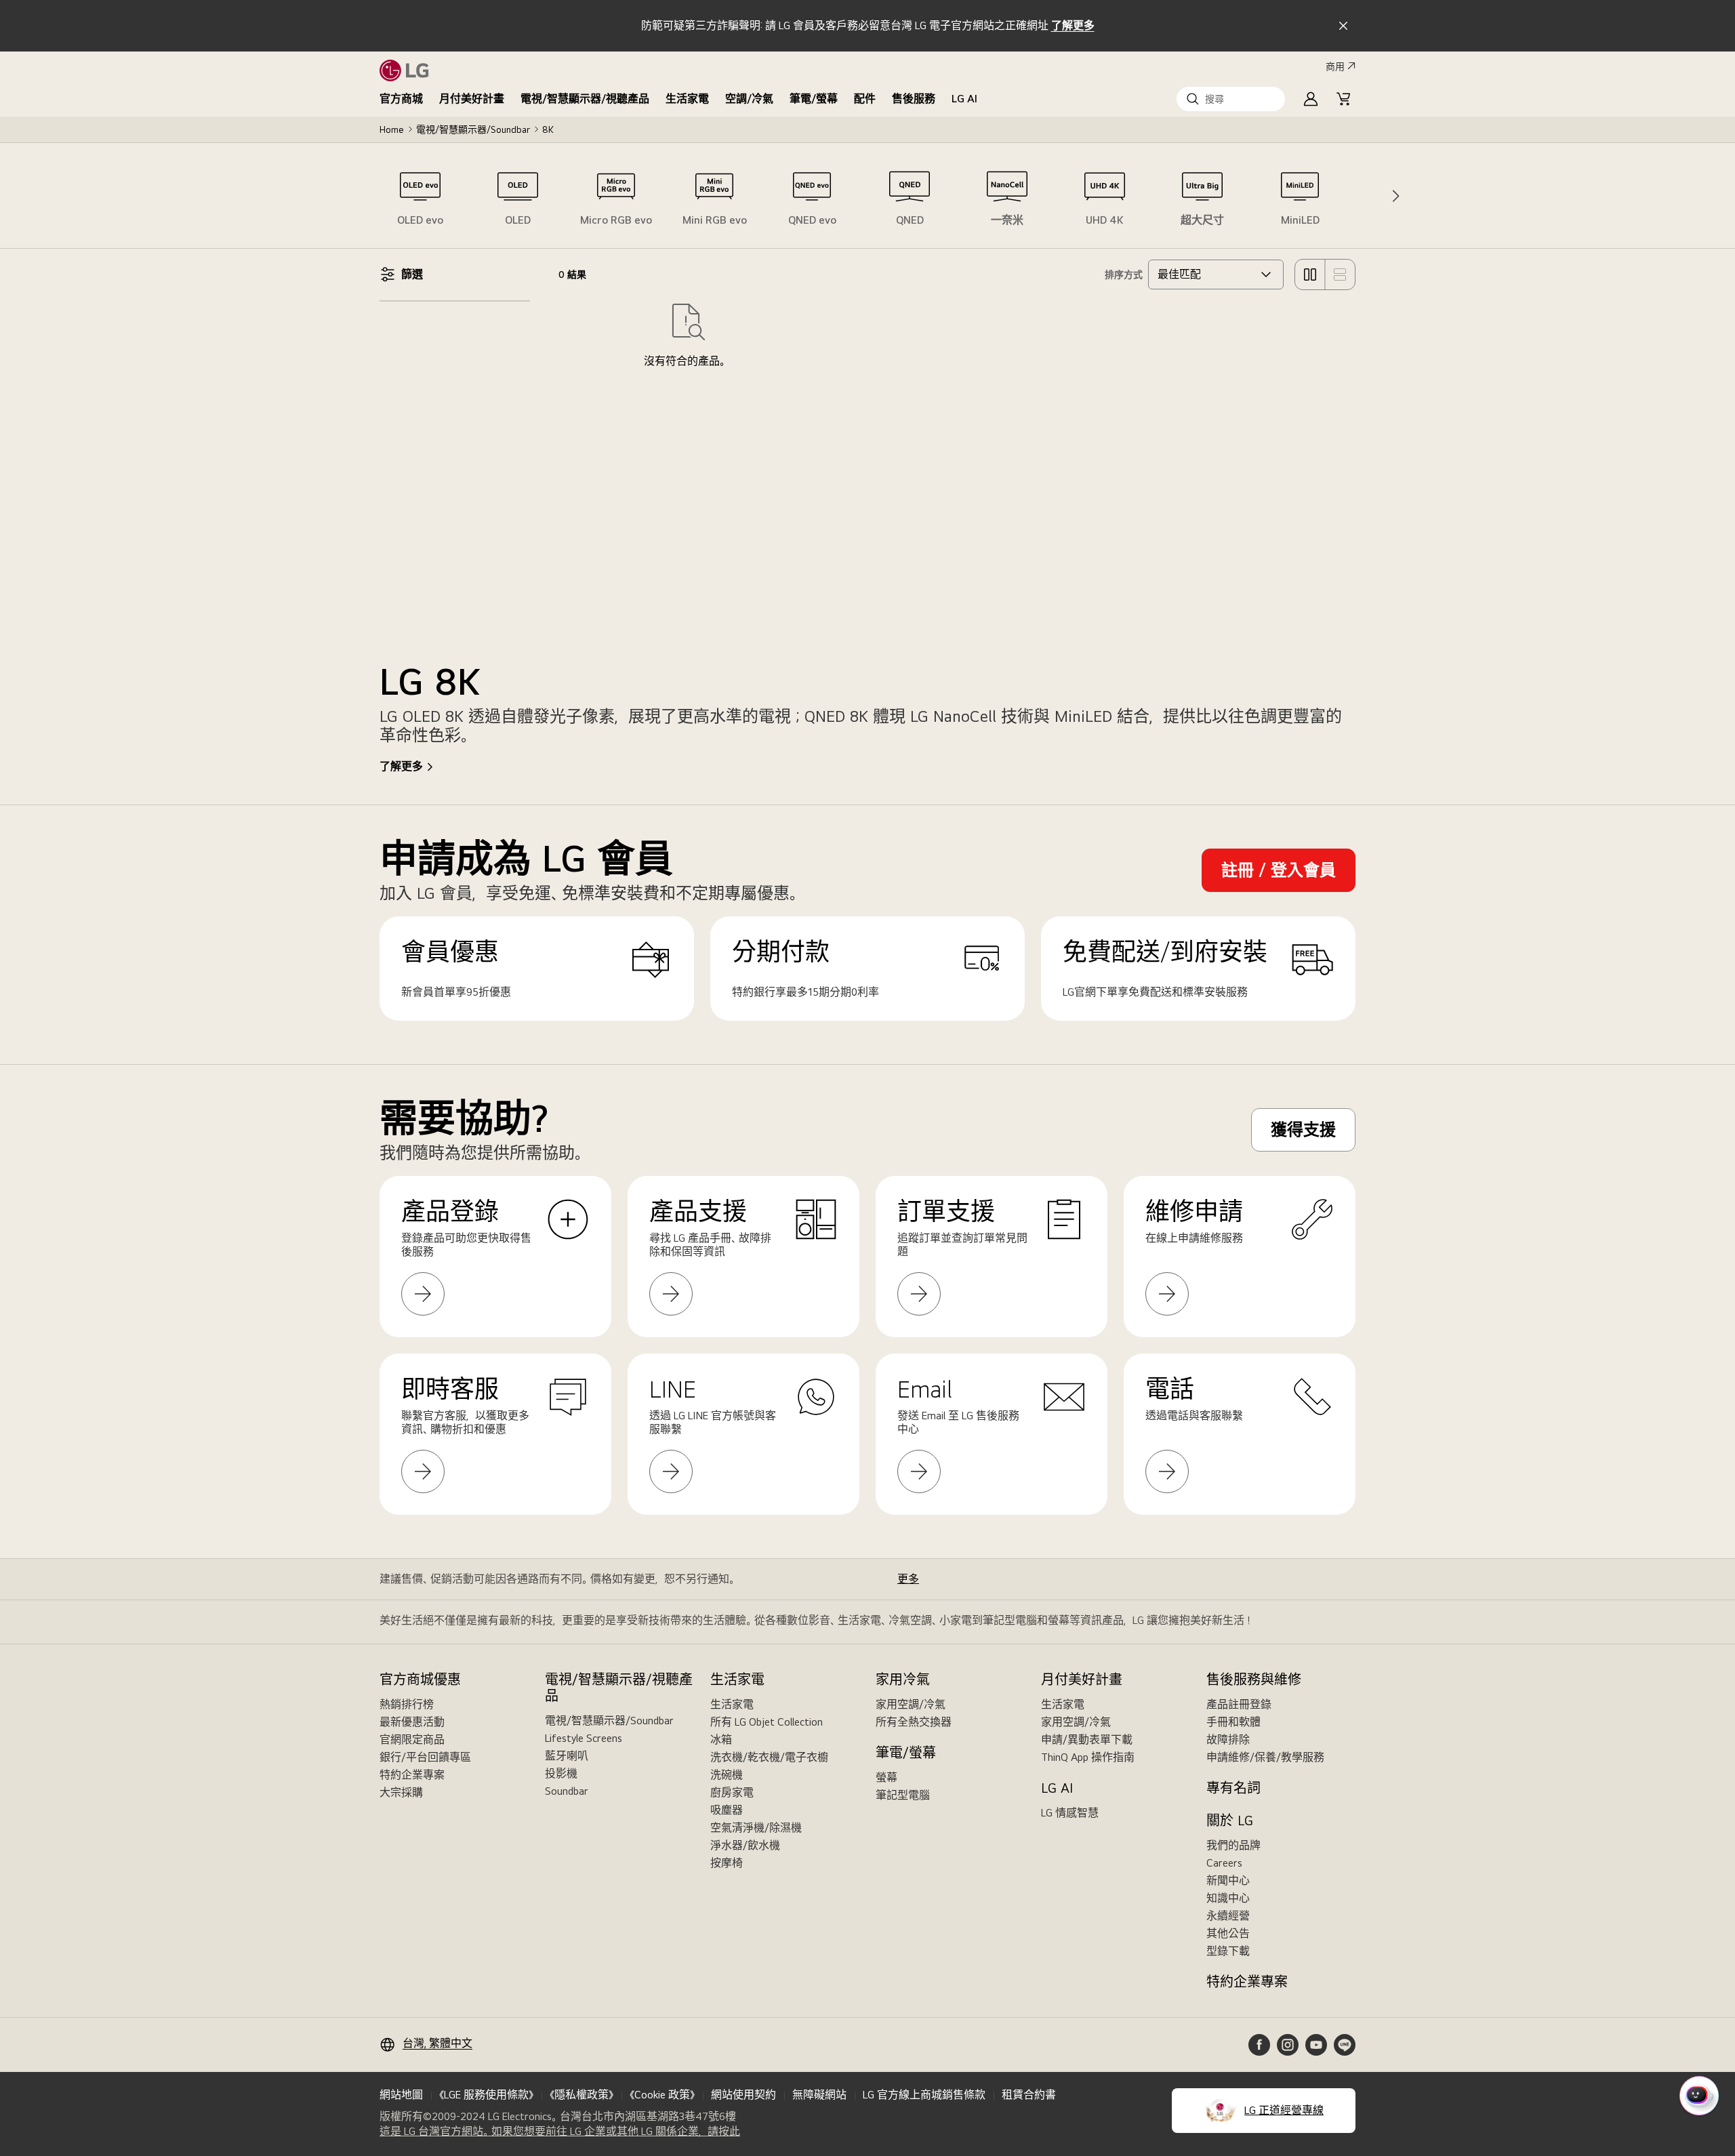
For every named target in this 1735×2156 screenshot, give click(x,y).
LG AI (964, 99)
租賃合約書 (1029, 2095)
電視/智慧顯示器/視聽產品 (585, 99)
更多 (908, 1579)
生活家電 (687, 99)
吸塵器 (727, 1810)
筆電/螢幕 (814, 99)
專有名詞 (1233, 1788)
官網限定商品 (412, 1740)
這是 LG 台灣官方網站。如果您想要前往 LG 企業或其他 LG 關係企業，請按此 (560, 2132)
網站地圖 (401, 2095)
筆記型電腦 (903, 1795)
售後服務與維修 (1254, 1680)
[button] (1231, 99)
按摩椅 (727, 1863)
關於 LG (1230, 1821)
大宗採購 (401, 1792)
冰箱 (721, 1740)
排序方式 (1124, 274)
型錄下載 (1228, 1951)
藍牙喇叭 (567, 1756)
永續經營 (1228, 1916)
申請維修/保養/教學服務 (1265, 1757)
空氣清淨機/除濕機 (756, 1828)
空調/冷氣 (749, 99)
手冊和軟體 (1233, 1722)
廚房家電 (732, 1792)
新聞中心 (1228, 1880)
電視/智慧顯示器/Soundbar (473, 129)
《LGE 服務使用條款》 (486, 2095)
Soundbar (567, 1791)
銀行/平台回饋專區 (425, 1757)
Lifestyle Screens (584, 1738)
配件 (865, 99)
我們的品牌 (1233, 1845)
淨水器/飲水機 (745, 1845)
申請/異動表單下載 (1087, 1740)
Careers (1224, 1863)
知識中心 (1228, 1898)
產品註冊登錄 (1239, 1704)
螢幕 (886, 1777)
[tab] (420, 196)
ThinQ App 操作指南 (1088, 1757)
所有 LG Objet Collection (767, 1722)
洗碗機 (727, 1775)
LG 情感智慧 (1070, 1813)
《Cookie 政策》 (662, 2095)
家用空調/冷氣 (911, 1704)
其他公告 (1228, 1933)
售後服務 (914, 99)
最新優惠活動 (412, 1722)
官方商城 (401, 99)
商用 (1335, 66)
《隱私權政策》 (581, 2095)
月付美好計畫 (472, 99)
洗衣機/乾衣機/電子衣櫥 (769, 1757)
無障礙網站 (819, 2095)
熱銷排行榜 (407, 1704)
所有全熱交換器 (914, 1722)
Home (392, 129)
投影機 (561, 1773)
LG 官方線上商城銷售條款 (924, 2095)
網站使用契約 (743, 2095)
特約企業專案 (412, 1775)
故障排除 (1228, 1740)
